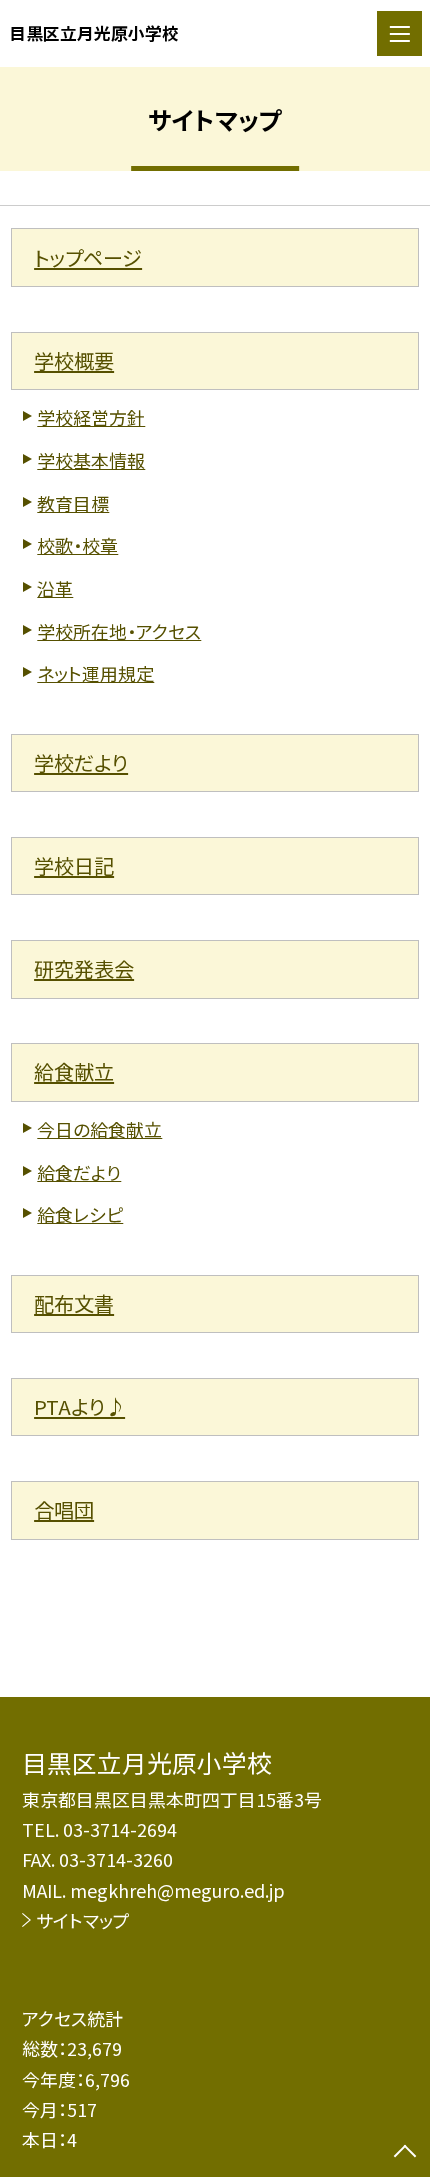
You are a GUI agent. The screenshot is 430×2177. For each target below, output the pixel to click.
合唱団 (64, 1509)
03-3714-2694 (120, 1829)
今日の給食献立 (99, 1129)
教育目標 (73, 503)
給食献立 (74, 1071)
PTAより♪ (79, 1406)
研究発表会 (84, 968)
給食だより (79, 1172)
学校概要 (74, 360)
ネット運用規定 (95, 673)
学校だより (81, 762)
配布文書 (74, 1303)
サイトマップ (83, 1920)
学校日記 (74, 865)
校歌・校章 (77, 545)
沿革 (55, 588)
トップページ (88, 257)
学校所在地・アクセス (119, 631)
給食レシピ (80, 1214)
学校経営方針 (91, 417)
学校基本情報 (91, 460)
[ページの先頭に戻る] (405, 2153)
